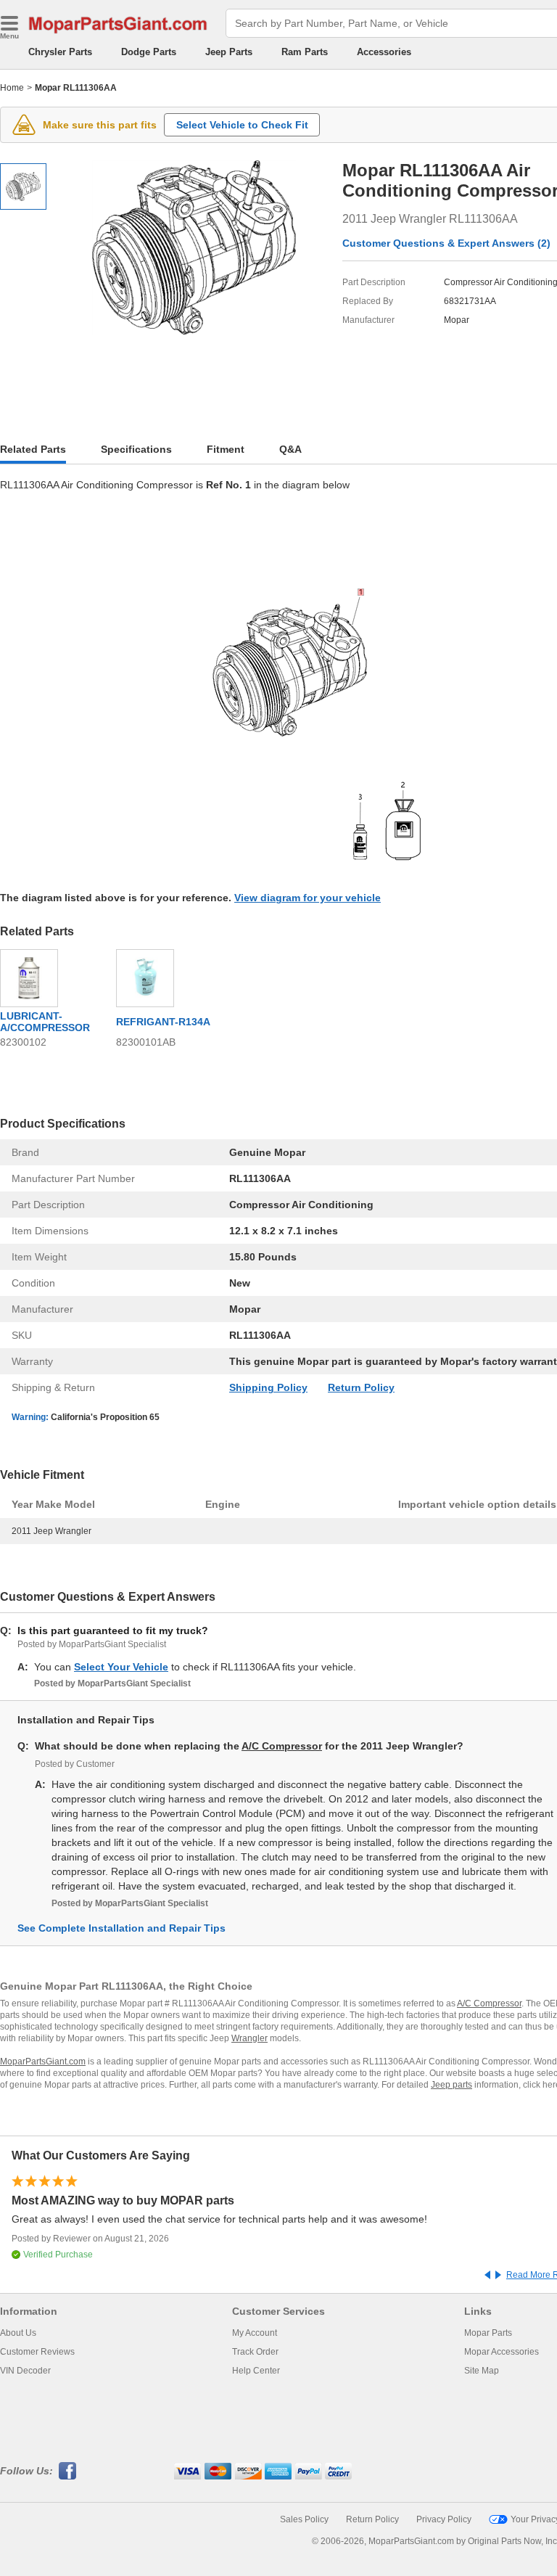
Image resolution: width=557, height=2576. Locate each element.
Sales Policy (304, 2519)
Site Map (482, 2371)
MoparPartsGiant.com (43, 2062)
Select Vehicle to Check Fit (242, 125)
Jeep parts (451, 2085)
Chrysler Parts (60, 52)
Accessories (384, 52)
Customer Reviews (37, 2352)
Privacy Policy (444, 2519)
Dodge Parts (149, 52)
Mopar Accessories (502, 2352)
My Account (255, 2333)
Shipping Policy (268, 1387)
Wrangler (249, 2038)
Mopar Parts (488, 2333)
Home (12, 88)
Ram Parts (305, 52)
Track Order (255, 2352)
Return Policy (361, 1387)
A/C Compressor (282, 1746)
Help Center (256, 2371)
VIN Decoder (25, 2371)
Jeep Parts (229, 52)
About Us (18, 2333)
